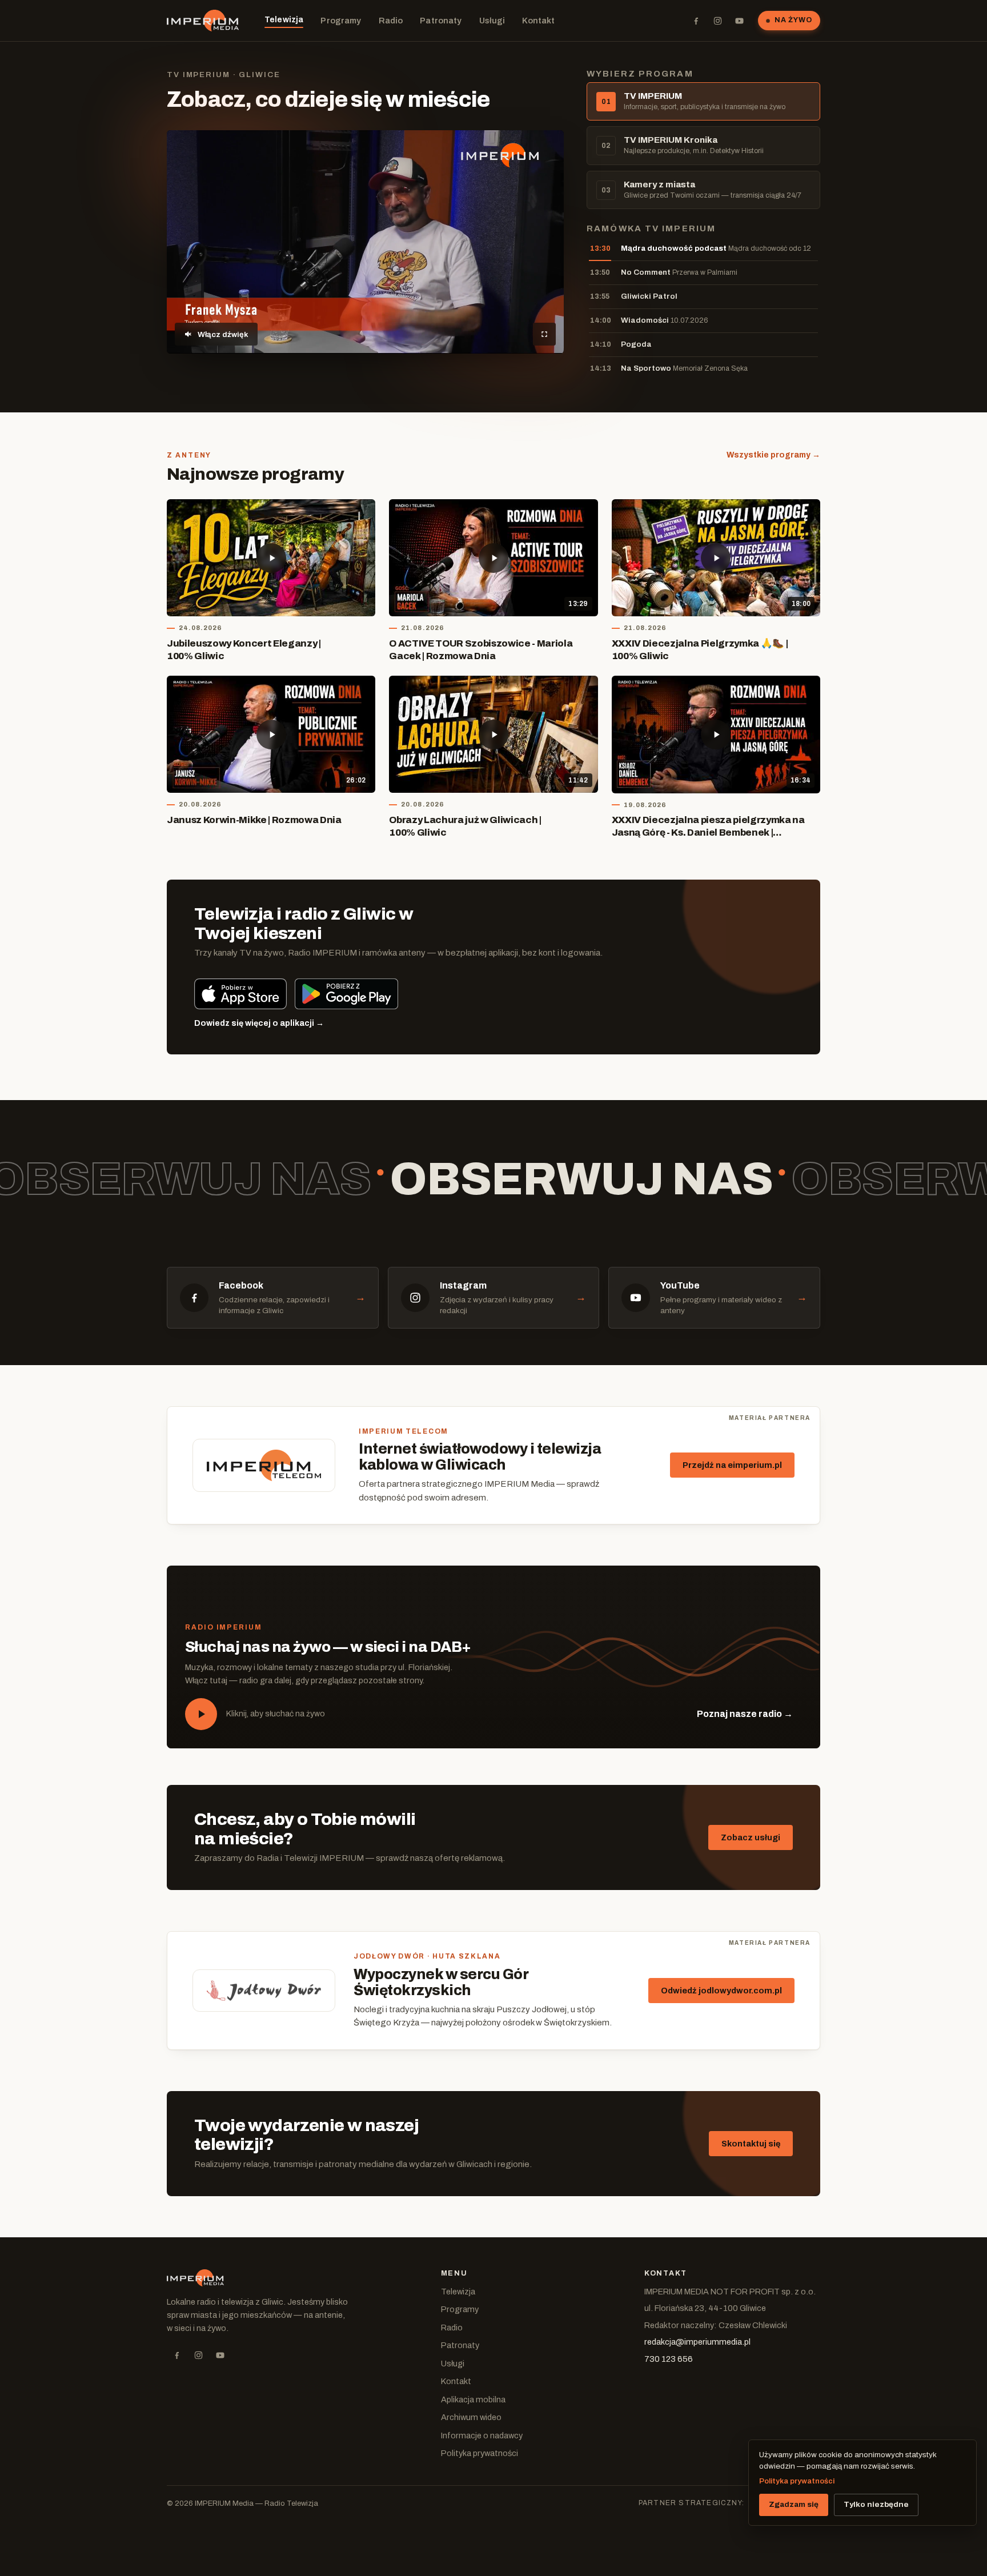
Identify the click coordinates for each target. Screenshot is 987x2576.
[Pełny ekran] (544, 334)
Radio (391, 21)
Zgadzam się (794, 2504)
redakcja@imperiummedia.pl (697, 2342)
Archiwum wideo (471, 2417)
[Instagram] (717, 21)
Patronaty (441, 21)
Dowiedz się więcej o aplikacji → (259, 1023)
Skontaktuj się (751, 2144)
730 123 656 (669, 2359)
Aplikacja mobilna (473, 2400)
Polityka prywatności (480, 2453)
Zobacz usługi (751, 1837)
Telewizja (284, 19)
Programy (341, 21)
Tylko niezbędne (876, 2504)
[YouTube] (739, 21)
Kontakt (538, 21)
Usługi (492, 21)
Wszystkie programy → (773, 455)
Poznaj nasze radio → (745, 1714)
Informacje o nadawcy (482, 2435)
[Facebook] (696, 21)
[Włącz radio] (201, 1714)
